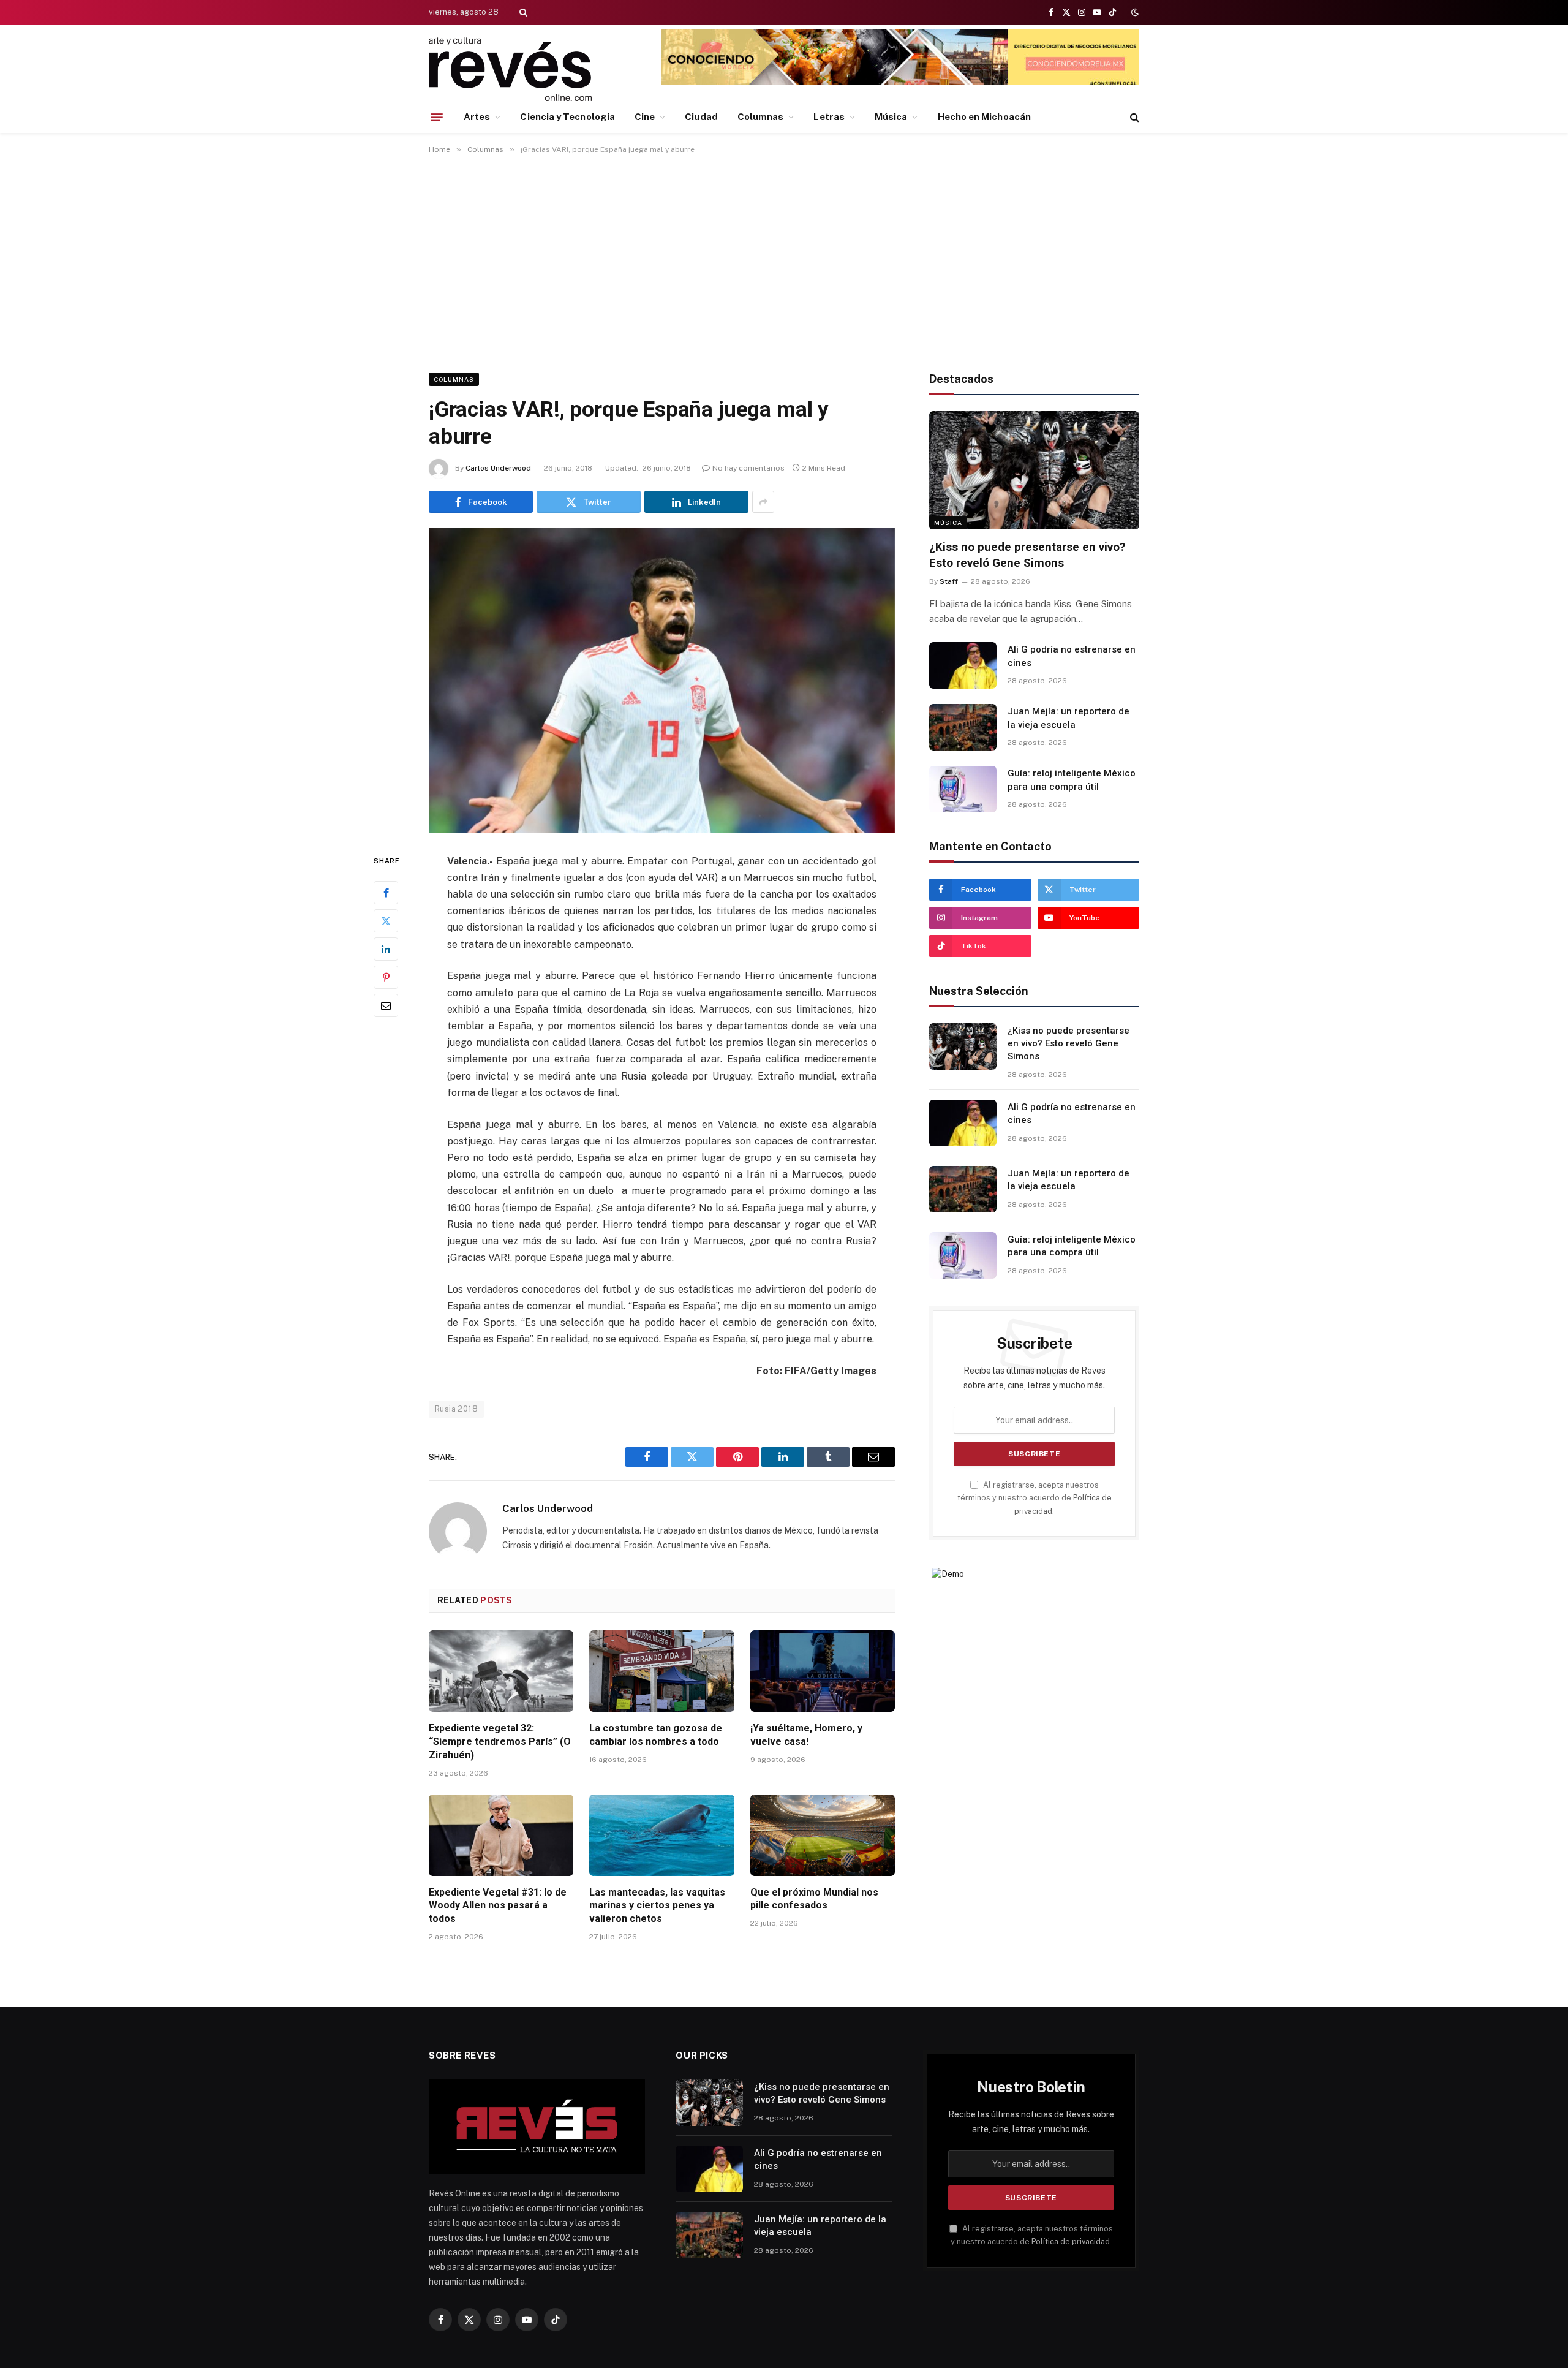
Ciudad (701, 117)
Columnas (761, 117)
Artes (477, 117)
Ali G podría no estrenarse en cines (1072, 656)
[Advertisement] (784, 261)
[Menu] (437, 117)
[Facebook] (386, 893)
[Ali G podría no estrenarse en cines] (963, 665)
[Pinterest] (386, 977)
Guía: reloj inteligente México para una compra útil (1072, 780)
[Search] (522, 12)
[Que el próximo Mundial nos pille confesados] (823, 1835)
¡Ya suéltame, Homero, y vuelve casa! (806, 1735)
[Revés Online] (510, 69)
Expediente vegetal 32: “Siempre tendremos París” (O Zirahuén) (500, 1742)
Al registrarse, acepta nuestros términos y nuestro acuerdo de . (1035, 1498)
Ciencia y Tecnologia (567, 117)
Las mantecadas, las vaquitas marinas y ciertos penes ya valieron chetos (657, 1906)
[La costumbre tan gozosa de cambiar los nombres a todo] (661, 1671)
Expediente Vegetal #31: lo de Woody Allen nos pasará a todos (498, 1906)
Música (891, 117)
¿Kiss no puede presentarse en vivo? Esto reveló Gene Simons (1027, 555)
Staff (949, 581)
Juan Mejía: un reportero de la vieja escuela (1069, 718)
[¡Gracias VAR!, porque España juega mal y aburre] (662, 681)
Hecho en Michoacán (984, 117)
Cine (645, 117)
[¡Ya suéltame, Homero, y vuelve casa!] (823, 1671)
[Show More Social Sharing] (763, 502)
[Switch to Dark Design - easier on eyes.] (1134, 12)
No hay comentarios (748, 468)
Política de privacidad (1071, 2241)
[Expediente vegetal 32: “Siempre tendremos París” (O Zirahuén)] (501, 1671)
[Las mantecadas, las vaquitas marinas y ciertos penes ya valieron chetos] (661, 1835)
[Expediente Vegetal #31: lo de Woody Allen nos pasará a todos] (501, 1835)
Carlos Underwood (498, 468)
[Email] (386, 1005)
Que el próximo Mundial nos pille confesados (814, 1899)
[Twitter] (386, 921)
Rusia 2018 (456, 1409)
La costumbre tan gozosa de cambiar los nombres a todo (656, 1735)
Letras (829, 117)
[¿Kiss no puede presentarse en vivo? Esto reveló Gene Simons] (1034, 470)
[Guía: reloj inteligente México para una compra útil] (963, 789)
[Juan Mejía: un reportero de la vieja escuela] (963, 727)
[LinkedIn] (386, 949)
